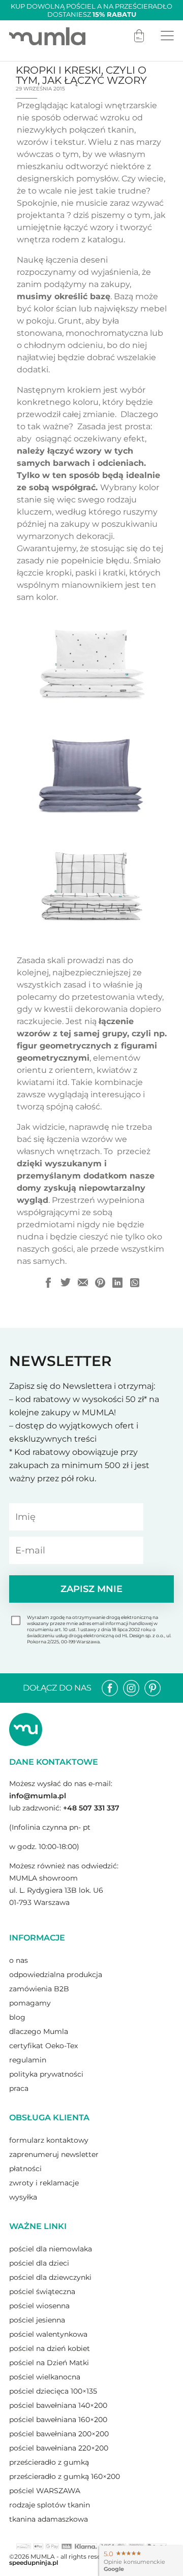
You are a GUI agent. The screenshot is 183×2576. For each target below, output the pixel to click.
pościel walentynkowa (48, 2334)
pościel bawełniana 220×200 (59, 2448)
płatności (25, 2169)
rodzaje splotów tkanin (50, 2505)
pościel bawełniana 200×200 (59, 2434)
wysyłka (23, 2197)
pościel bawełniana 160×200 (58, 2420)
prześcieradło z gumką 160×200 (65, 2476)
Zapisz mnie (91, 1589)
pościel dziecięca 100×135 (53, 2391)
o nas (19, 1960)
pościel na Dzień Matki (49, 2363)
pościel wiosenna (39, 2306)
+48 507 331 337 (91, 1808)
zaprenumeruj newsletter (54, 2154)
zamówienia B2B (39, 1989)
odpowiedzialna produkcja (56, 1975)
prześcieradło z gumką (49, 2462)
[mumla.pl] (47, 36)
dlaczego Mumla (39, 2031)
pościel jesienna (37, 2320)
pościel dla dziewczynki (50, 2277)
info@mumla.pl (38, 1796)
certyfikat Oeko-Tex (43, 2046)
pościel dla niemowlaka (51, 2249)
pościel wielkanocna (45, 2377)
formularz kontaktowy (49, 2140)
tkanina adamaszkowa (49, 2519)
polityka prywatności (46, 2074)
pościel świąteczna (42, 2292)
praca (19, 2088)
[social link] (110, 1688)
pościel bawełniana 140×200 (58, 2405)
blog (17, 2017)
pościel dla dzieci (39, 2263)
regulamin (28, 2060)
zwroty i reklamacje (44, 2183)
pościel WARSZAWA (45, 2491)
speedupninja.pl (34, 2563)
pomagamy (30, 2003)
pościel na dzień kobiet (50, 2348)
